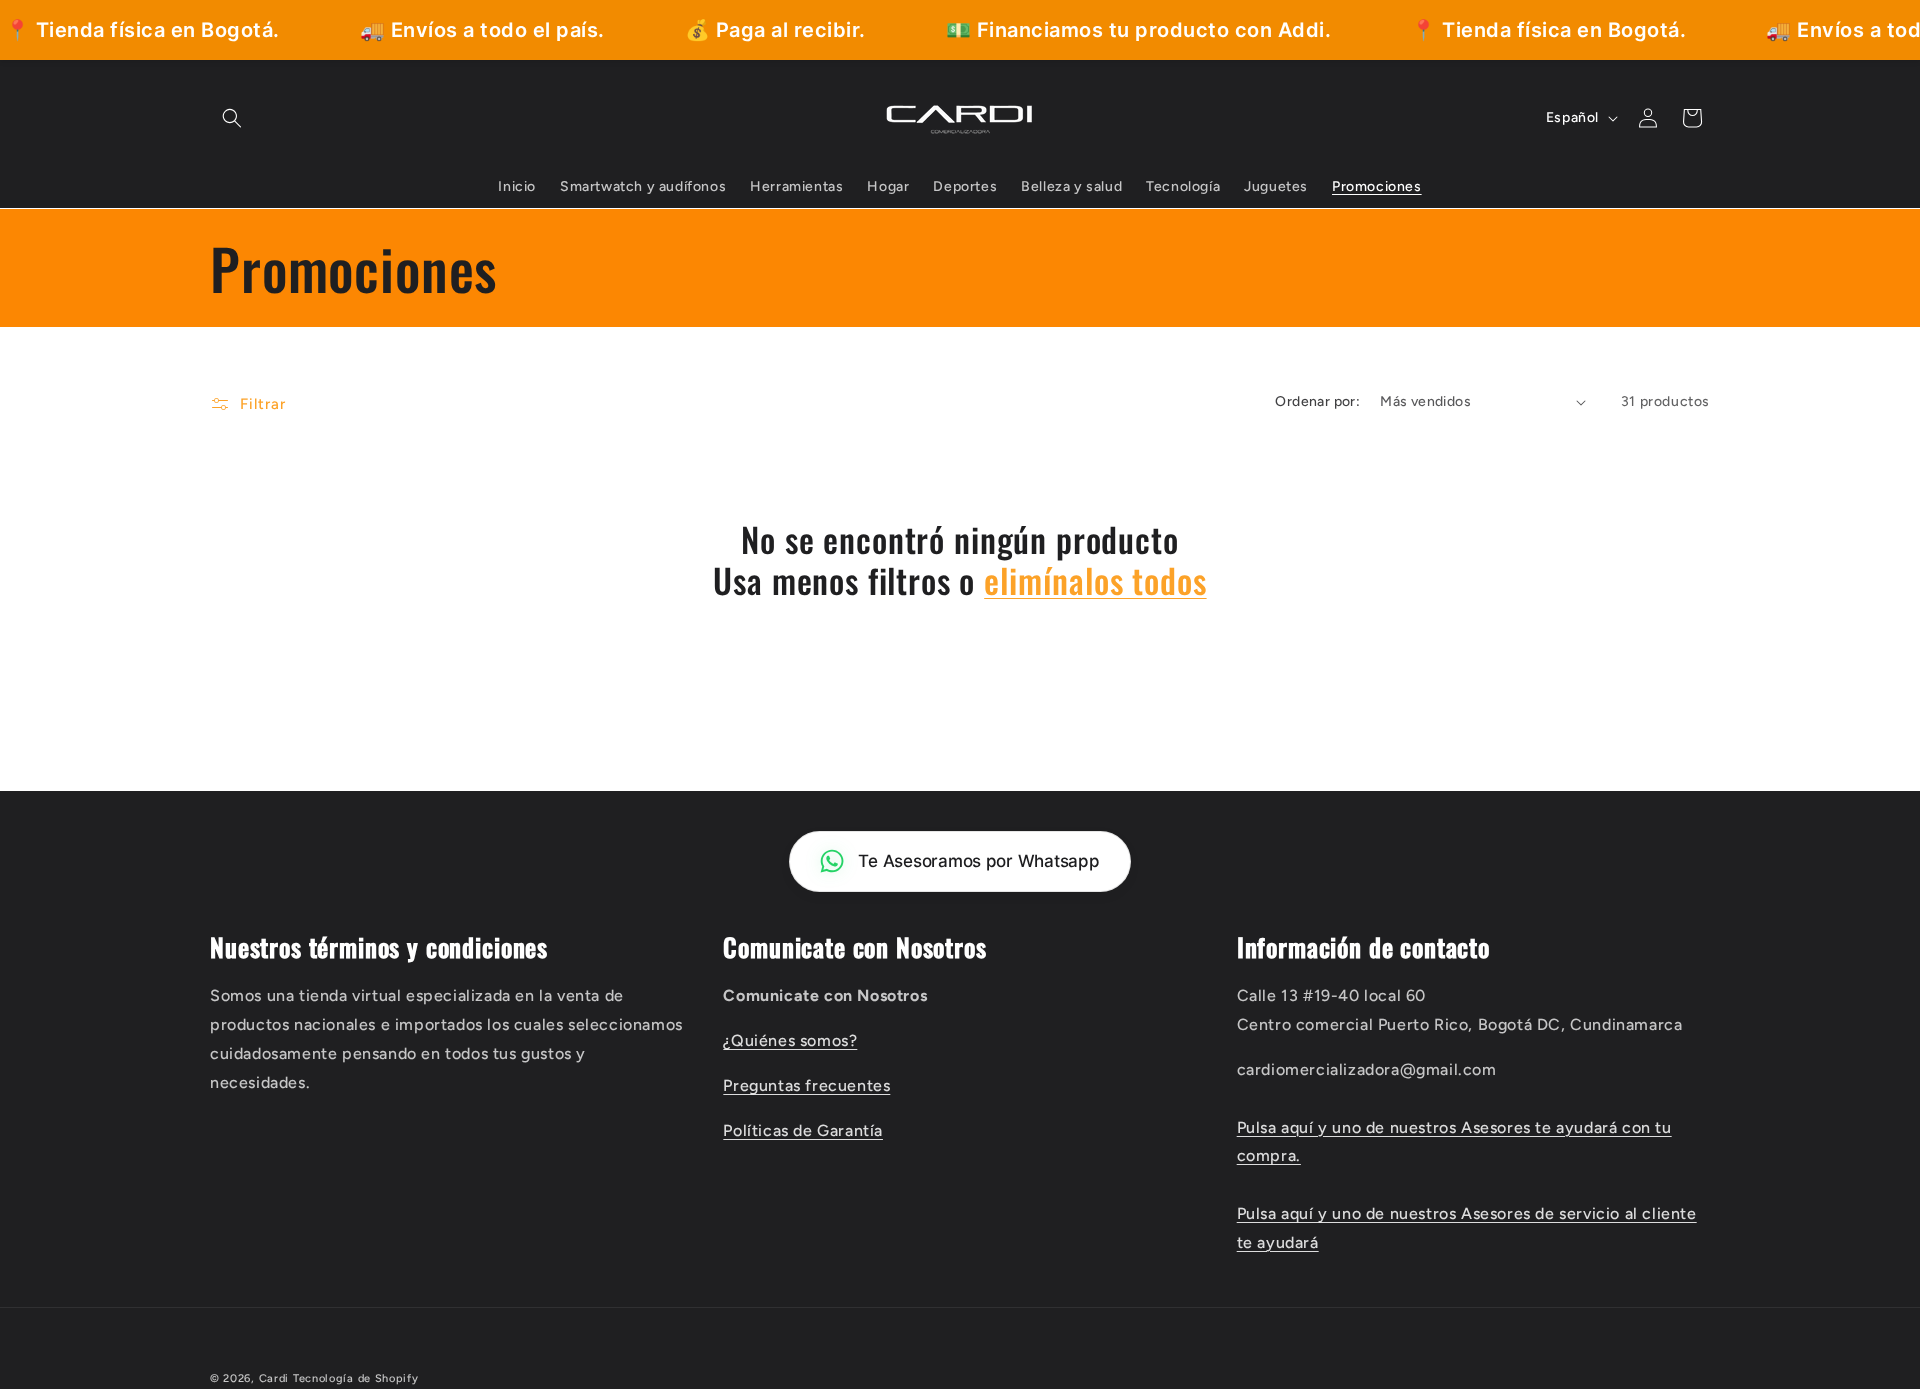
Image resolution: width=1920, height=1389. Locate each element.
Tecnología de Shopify (356, 1378)
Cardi (274, 1378)
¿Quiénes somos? (790, 1040)
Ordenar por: (1317, 401)
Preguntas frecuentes (806, 1085)
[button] (232, 118)
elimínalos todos (1095, 580)
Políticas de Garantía (803, 1130)
